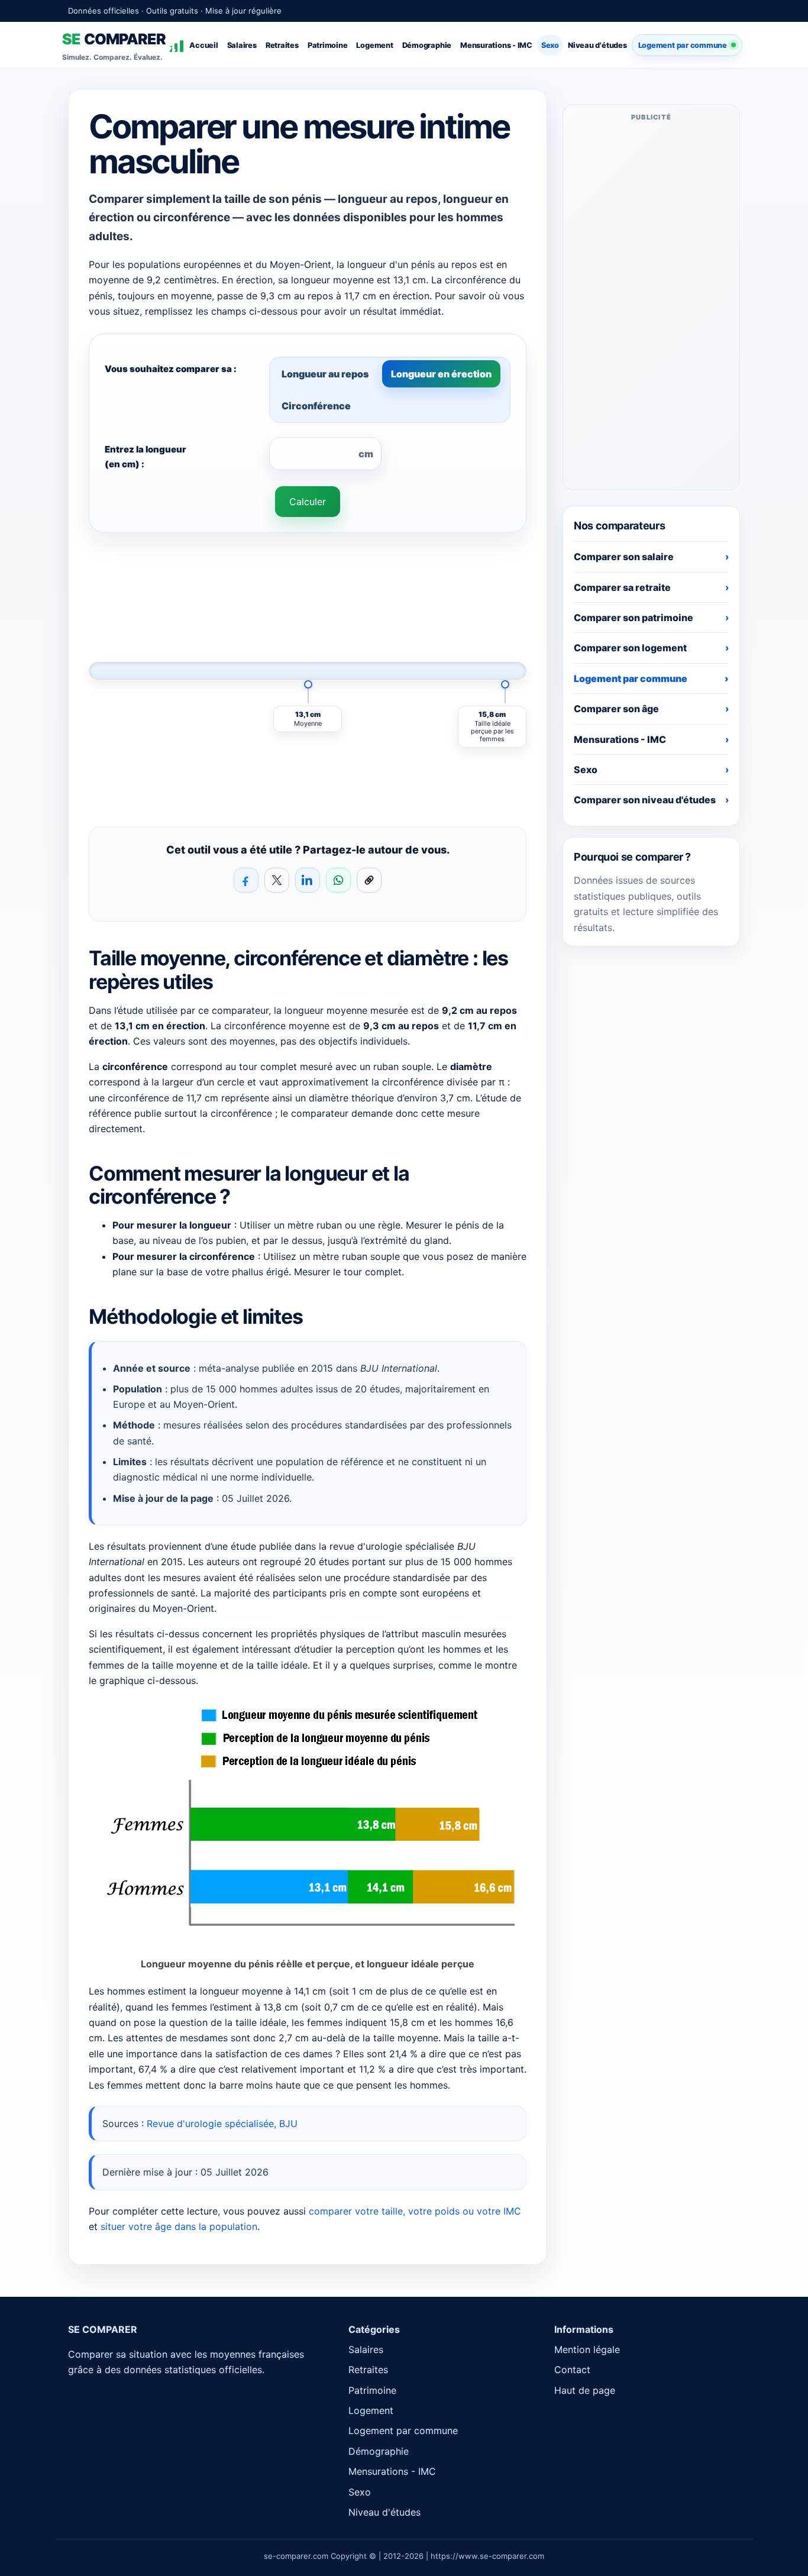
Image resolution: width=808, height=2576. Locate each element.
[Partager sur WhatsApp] (338, 880)
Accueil (203, 45)
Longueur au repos (325, 374)
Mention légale (587, 2349)
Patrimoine (328, 45)
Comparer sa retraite (622, 587)
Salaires (242, 45)
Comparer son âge (616, 709)
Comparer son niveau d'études (645, 800)
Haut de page (585, 2390)
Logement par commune (683, 45)
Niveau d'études (597, 45)
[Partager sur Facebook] (246, 880)
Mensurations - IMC (496, 45)
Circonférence (316, 406)
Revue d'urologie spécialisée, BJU (222, 2123)
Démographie (427, 45)
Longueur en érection (441, 374)
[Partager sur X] (277, 880)
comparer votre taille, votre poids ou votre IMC (415, 2211)
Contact (572, 2370)
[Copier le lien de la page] (369, 880)
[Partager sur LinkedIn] (308, 880)
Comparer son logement (630, 648)
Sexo (550, 45)
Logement (374, 45)
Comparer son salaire (624, 557)
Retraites (282, 45)
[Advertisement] (651, 305)
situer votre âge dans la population (179, 2226)
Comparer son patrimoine (634, 618)
